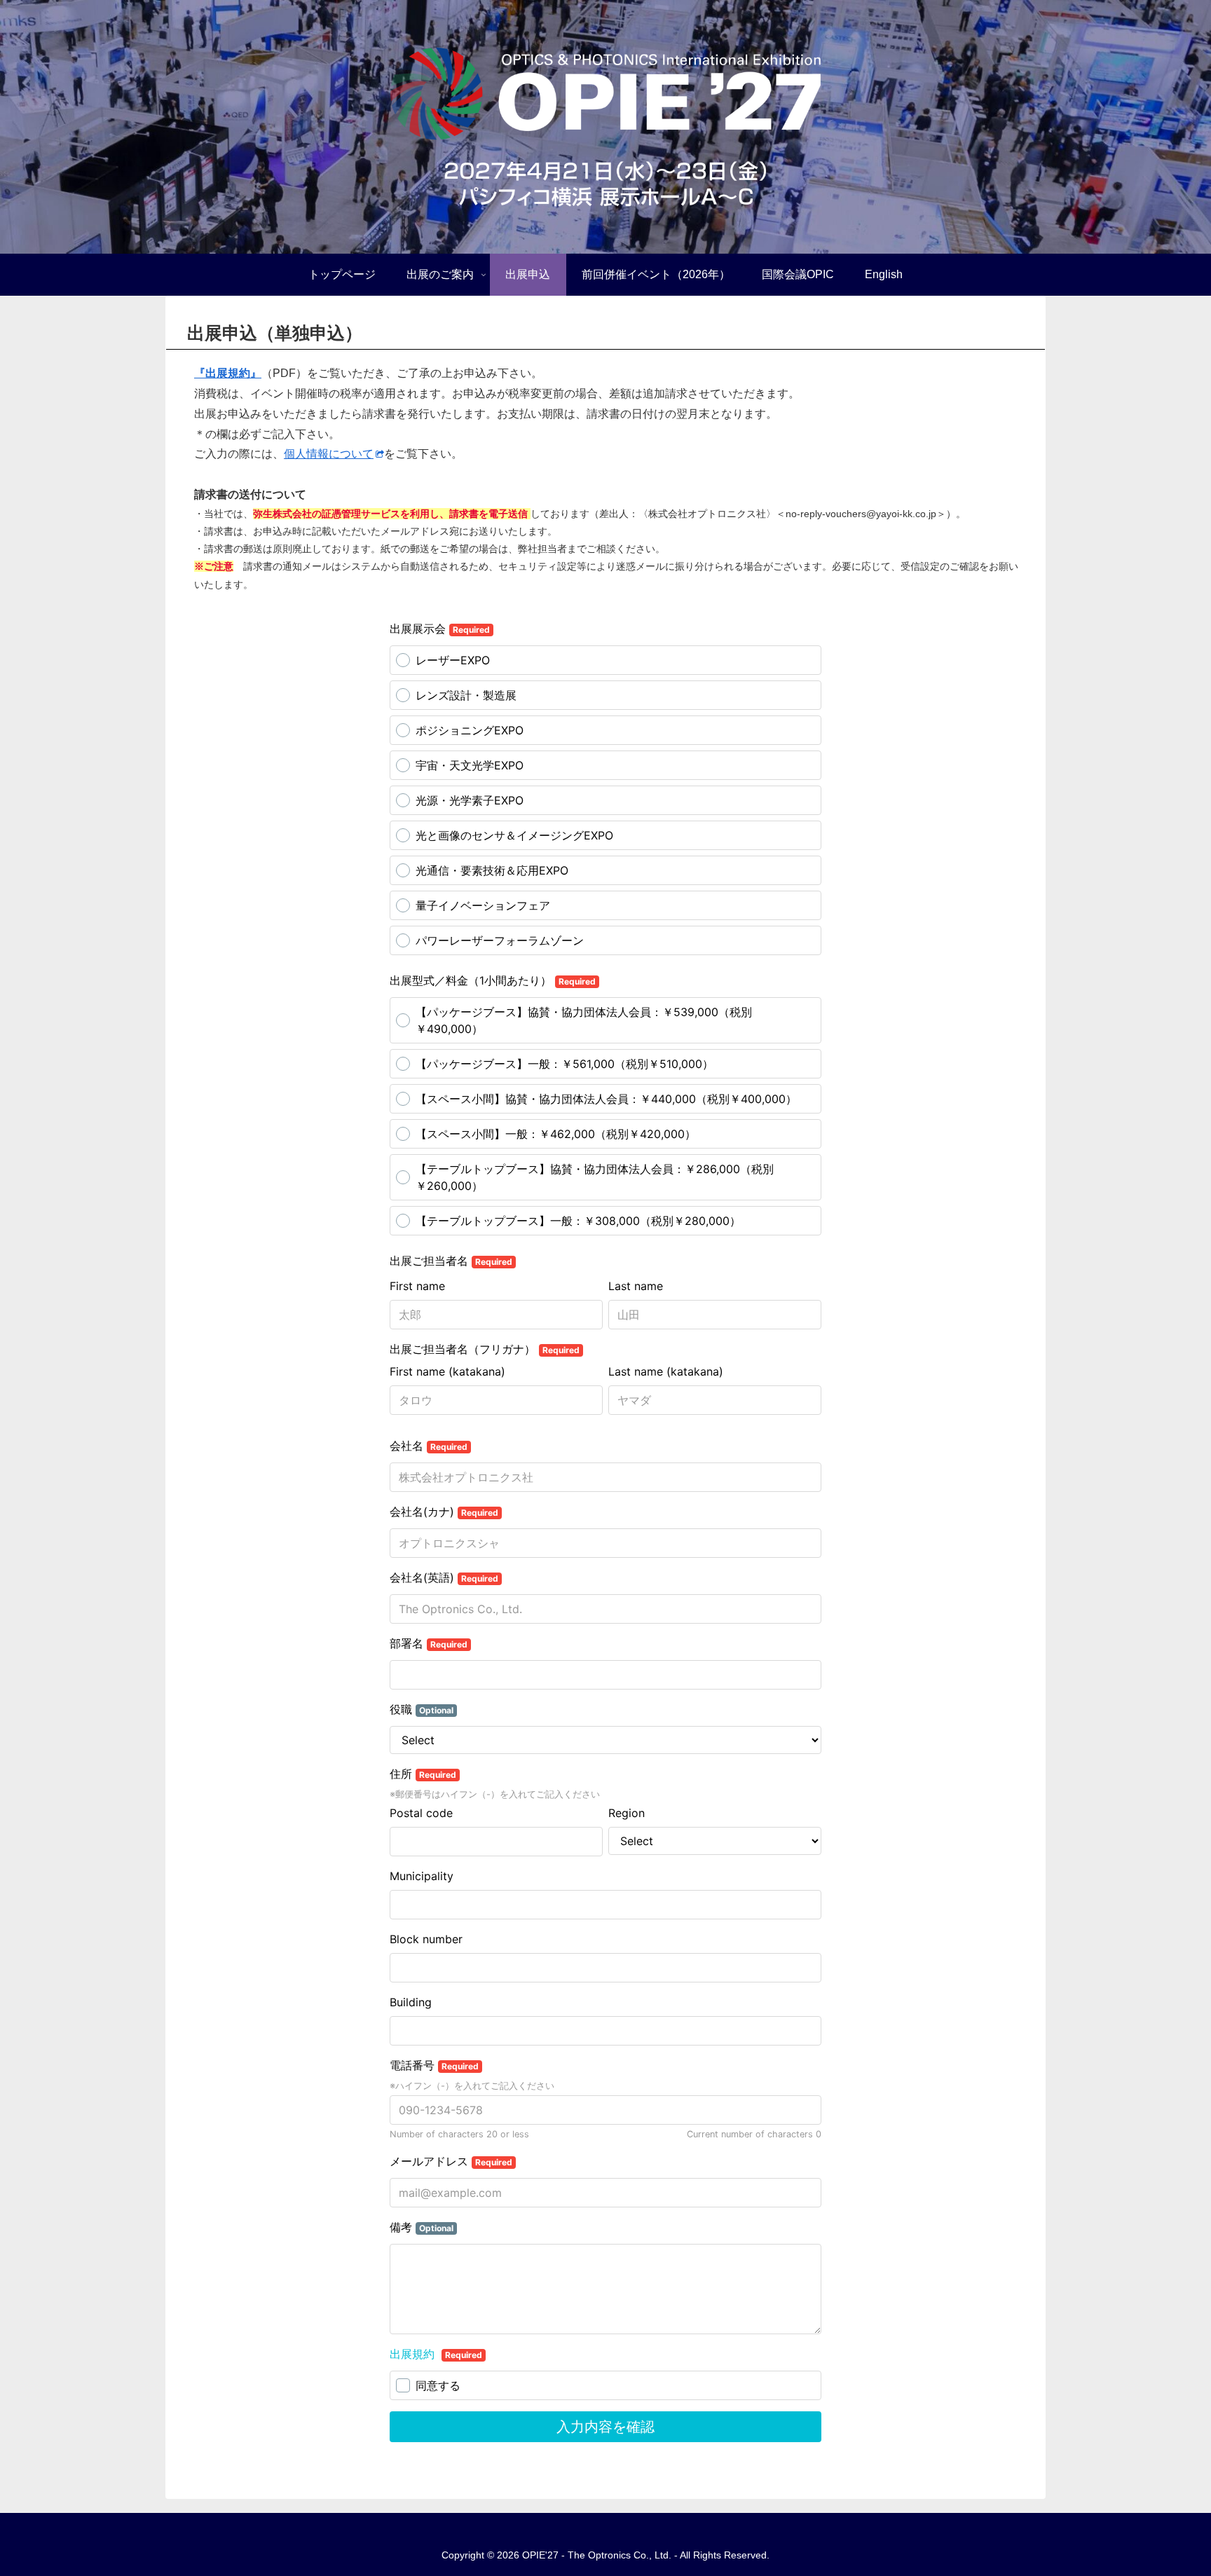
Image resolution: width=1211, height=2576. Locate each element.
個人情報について (329, 454)
